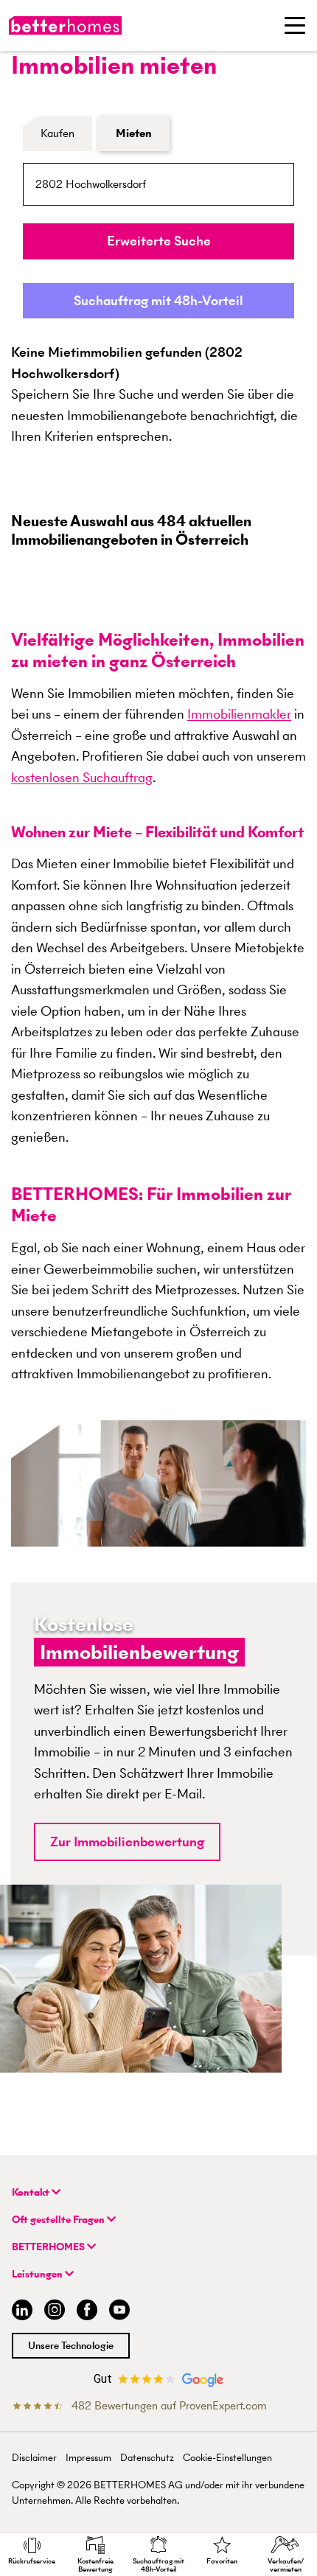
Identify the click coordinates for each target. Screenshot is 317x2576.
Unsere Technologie (71, 2346)
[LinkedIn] (19, 2312)
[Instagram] (55, 2312)
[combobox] (158, 184)
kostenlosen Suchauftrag (82, 777)
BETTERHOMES (49, 2247)
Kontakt (32, 2192)
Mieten (134, 133)
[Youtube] (119, 2312)
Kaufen (58, 133)
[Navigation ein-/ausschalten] (295, 25)
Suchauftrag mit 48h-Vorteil (158, 300)
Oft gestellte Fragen (59, 2220)
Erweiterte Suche (159, 241)
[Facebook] (87, 2312)
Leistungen (38, 2274)
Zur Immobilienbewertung (127, 1842)
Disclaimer (34, 2458)
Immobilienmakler (239, 714)
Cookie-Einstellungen (227, 2458)
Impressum (88, 2458)
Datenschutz (147, 2458)
